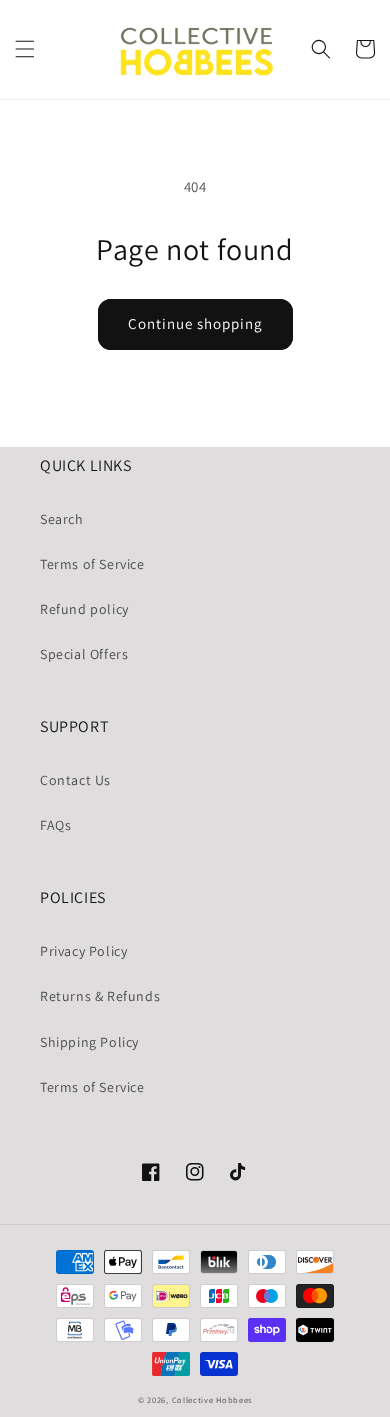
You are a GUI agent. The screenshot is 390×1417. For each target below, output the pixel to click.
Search (62, 519)
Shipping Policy (89, 1042)
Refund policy (84, 609)
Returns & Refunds (100, 996)
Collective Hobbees (212, 1399)
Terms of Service (92, 564)
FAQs (55, 825)
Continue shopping (195, 323)
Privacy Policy (83, 951)
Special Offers (84, 654)
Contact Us (75, 780)
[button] (25, 49)
